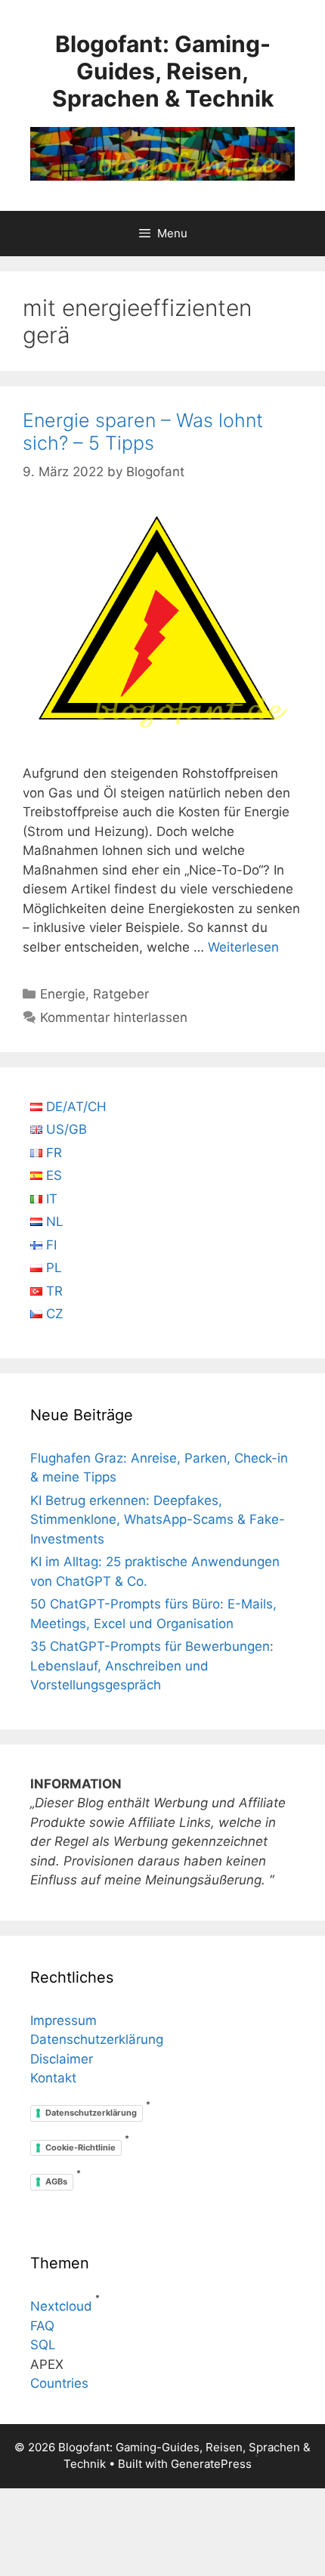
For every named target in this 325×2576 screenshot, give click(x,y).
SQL (43, 2345)
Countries (59, 2383)
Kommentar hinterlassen (114, 1017)
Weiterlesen (243, 947)
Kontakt (53, 2078)
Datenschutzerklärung (97, 2039)
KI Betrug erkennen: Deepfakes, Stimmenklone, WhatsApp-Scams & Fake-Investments (158, 1520)
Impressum (63, 2020)
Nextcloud (61, 2306)
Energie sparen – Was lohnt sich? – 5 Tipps (143, 432)
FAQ (42, 2326)
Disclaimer (62, 2059)
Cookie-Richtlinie (80, 2147)
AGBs (56, 2181)
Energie (63, 994)
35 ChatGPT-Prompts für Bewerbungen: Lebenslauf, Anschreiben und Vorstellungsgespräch (152, 1666)
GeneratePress (211, 2464)
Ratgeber (121, 994)
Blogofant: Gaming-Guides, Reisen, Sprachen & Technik (163, 71)
